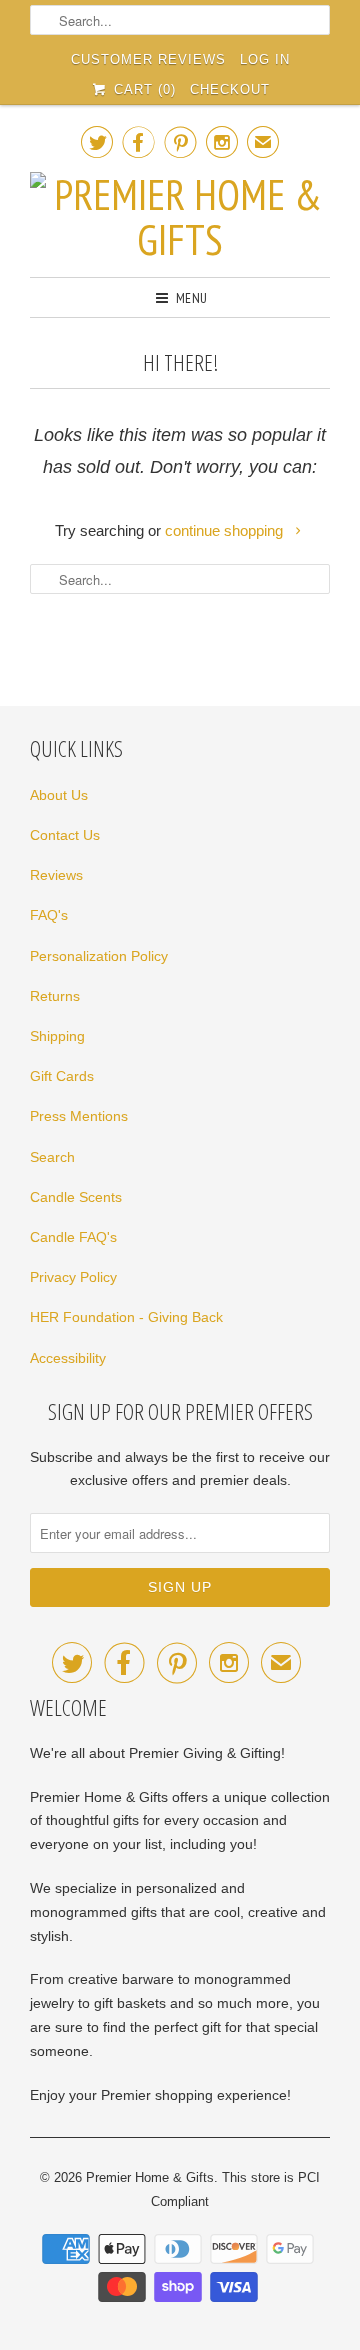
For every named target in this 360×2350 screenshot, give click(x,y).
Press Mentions (79, 1116)
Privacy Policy (73, 1277)
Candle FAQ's (73, 1237)
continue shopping (226, 530)
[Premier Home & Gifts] (180, 217)
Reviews (56, 875)
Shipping (57, 1036)
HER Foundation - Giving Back (126, 1317)
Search (52, 1157)
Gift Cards (62, 1076)
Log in (265, 59)
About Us (59, 795)
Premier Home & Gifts (150, 2177)
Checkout (230, 89)
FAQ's (49, 915)
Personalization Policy (99, 956)
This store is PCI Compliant (235, 2189)
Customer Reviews (148, 59)
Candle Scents (76, 1197)
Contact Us (65, 835)
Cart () (142, 89)
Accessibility (68, 1358)
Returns (55, 996)
